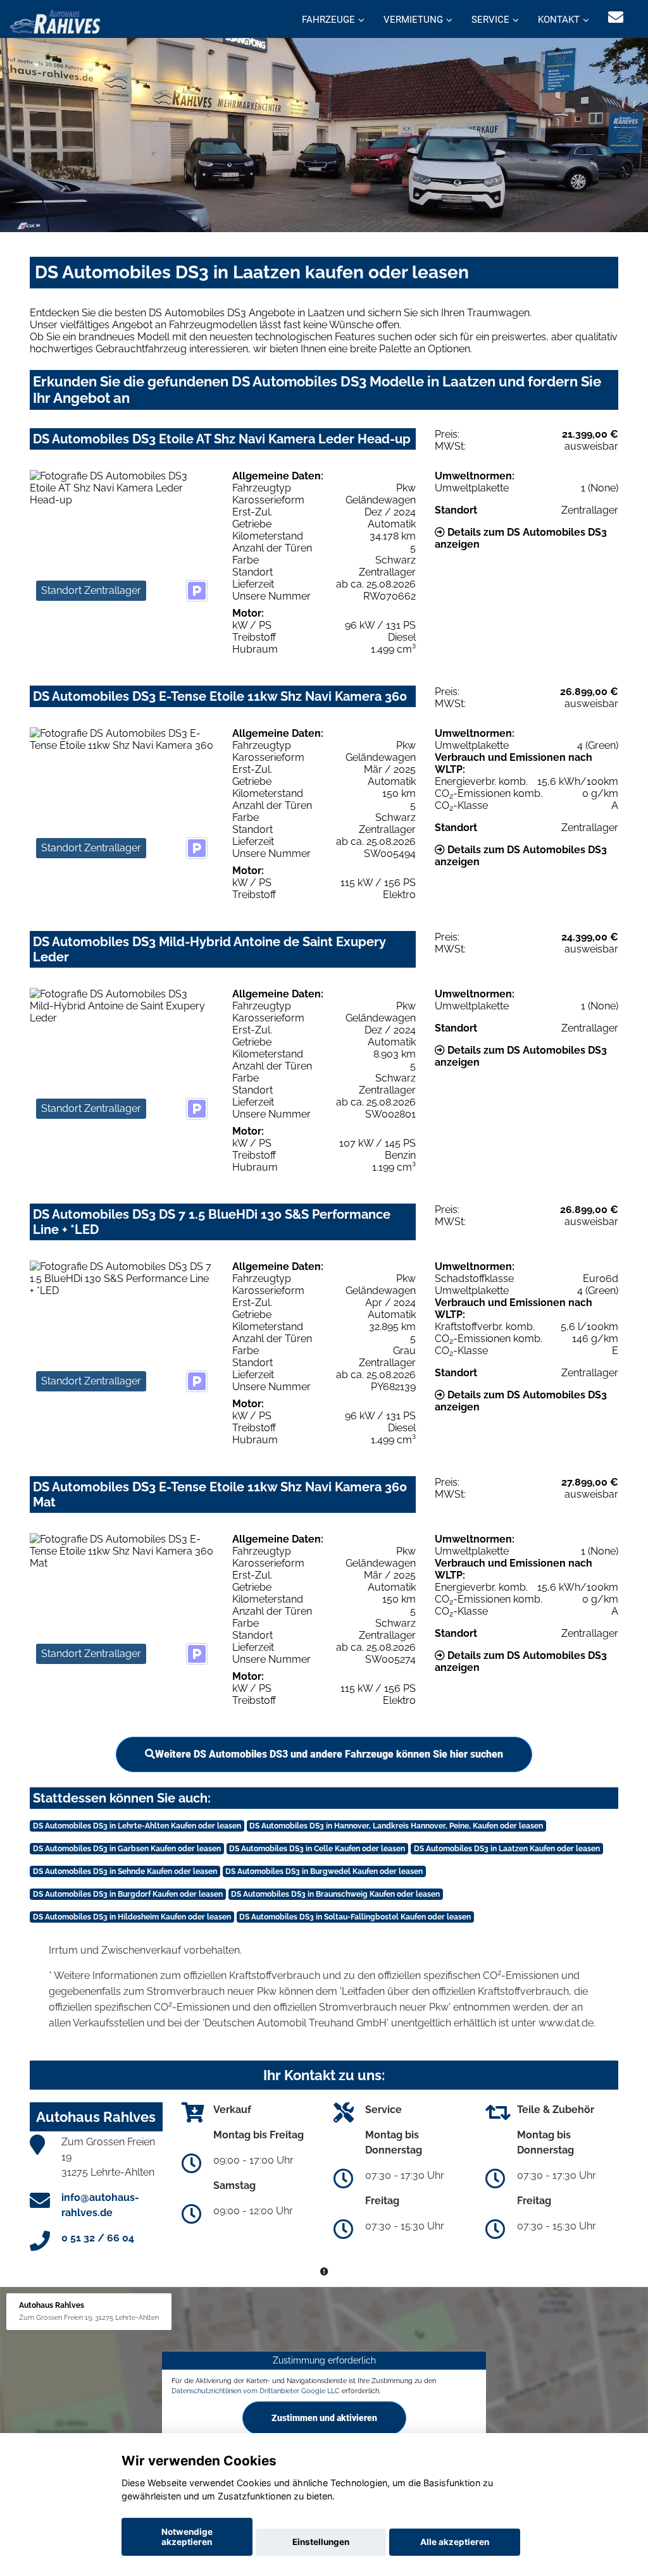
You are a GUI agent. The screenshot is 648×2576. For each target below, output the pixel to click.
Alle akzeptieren (455, 2542)
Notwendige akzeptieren (187, 2537)
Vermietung (413, 20)
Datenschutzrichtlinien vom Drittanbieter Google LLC (256, 2391)
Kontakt (559, 20)
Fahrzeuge (328, 20)
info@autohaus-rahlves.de (100, 2205)
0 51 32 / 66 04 (98, 2238)
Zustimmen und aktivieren (324, 2418)
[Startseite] (55, 21)
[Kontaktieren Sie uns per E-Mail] (616, 17)
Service (490, 20)
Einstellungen (321, 2542)
